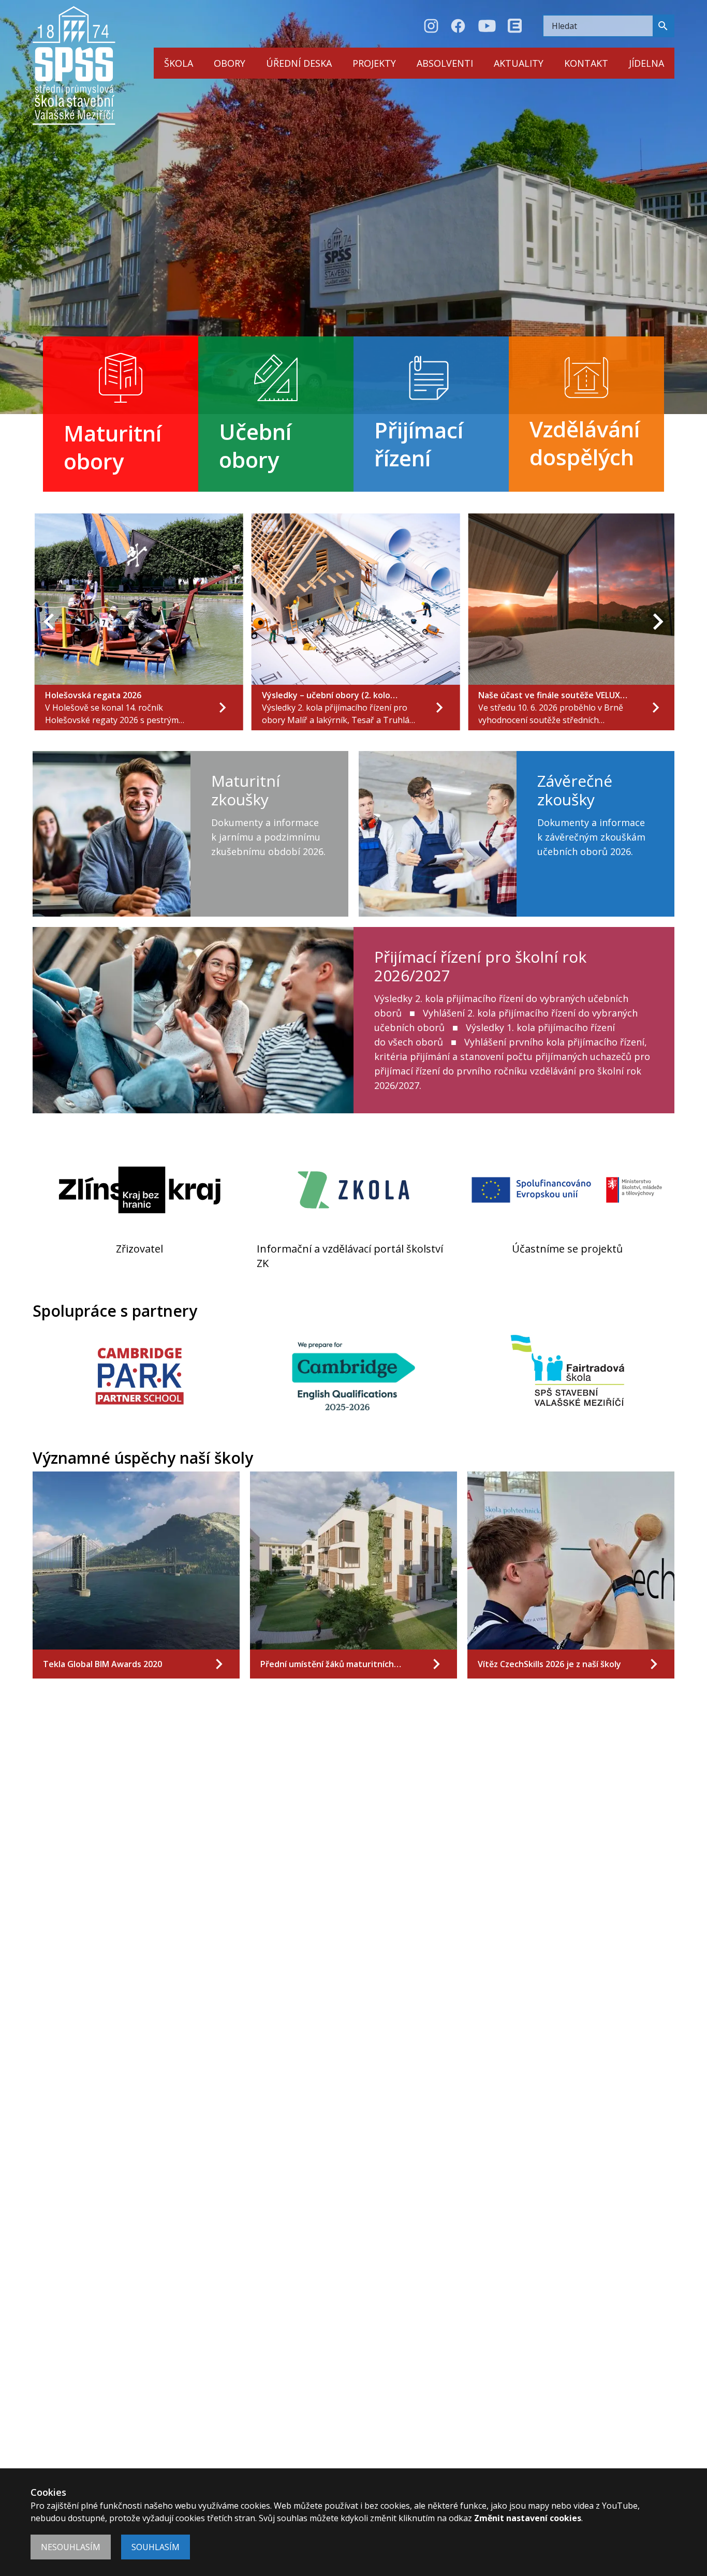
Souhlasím (156, 2547)
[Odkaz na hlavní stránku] (74, 65)
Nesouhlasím (71, 2547)
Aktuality (519, 63)
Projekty (374, 63)
